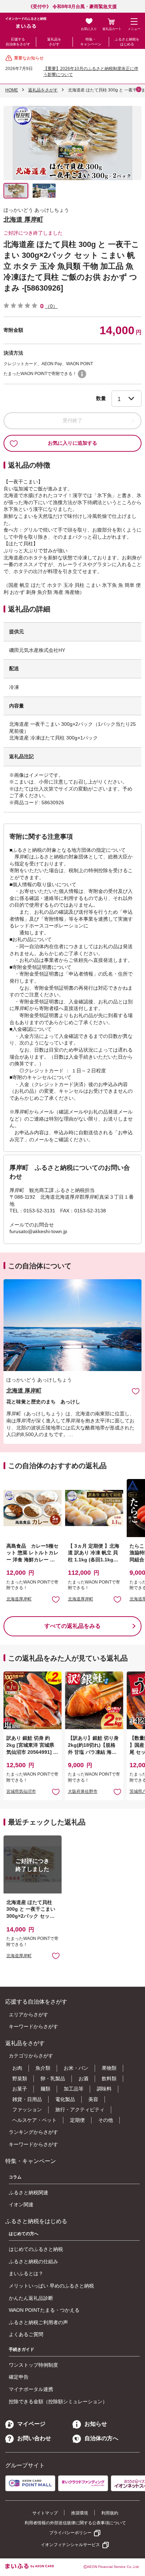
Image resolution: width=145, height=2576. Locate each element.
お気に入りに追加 (136, 1391)
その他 (106, 2120)
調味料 (104, 2089)
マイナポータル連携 (31, 2389)
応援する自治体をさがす (18, 42)
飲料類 (109, 2079)
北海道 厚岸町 (23, 220)
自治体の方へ (101, 2438)
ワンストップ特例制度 (33, 2365)
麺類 (45, 2089)
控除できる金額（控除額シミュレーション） (58, 2401)
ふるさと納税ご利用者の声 (38, 2322)
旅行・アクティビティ (80, 2109)
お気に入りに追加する (72, 443)
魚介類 (43, 2068)
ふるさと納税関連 (29, 2193)
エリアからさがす (29, 2015)
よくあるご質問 (26, 2334)
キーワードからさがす (33, 2026)
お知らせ (96, 2424)
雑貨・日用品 (27, 2099)
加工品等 (74, 2089)
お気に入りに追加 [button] (56, 1599)
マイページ (31, 2424)
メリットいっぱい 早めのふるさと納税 (51, 2286)
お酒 (83, 2079)
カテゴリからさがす (31, 2056)
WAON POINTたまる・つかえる (44, 2310)
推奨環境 (80, 2513)
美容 (93, 2099)
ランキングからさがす (33, 2132)
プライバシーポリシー (70, 2533)
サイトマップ (45, 2513)
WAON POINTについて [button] (82, 374)
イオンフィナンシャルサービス (70, 2545)
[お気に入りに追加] (136, 1391)
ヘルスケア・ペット (34, 2120)
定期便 (77, 2120)
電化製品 (65, 2099)
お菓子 (20, 2089)
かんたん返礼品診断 (31, 2298)
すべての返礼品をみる (72, 1626)
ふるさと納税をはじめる (127, 42)
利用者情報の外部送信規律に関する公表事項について (75, 2523)
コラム (15, 2177)
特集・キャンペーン (91, 42)
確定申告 (19, 2377)
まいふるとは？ (26, 2273)
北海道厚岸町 (19, 1599)
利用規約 (110, 2513)
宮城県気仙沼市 (21, 1791)
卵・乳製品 (53, 2079)
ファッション (27, 2109)
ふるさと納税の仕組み (33, 2261)
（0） (51, 306)
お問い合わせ (34, 2438)
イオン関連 (21, 2204)
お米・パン (76, 2068)
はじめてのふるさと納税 (36, 2249)
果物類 (109, 2068)
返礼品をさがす (54, 42)
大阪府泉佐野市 (83, 1791)
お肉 (17, 2068)
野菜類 (20, 2079)
